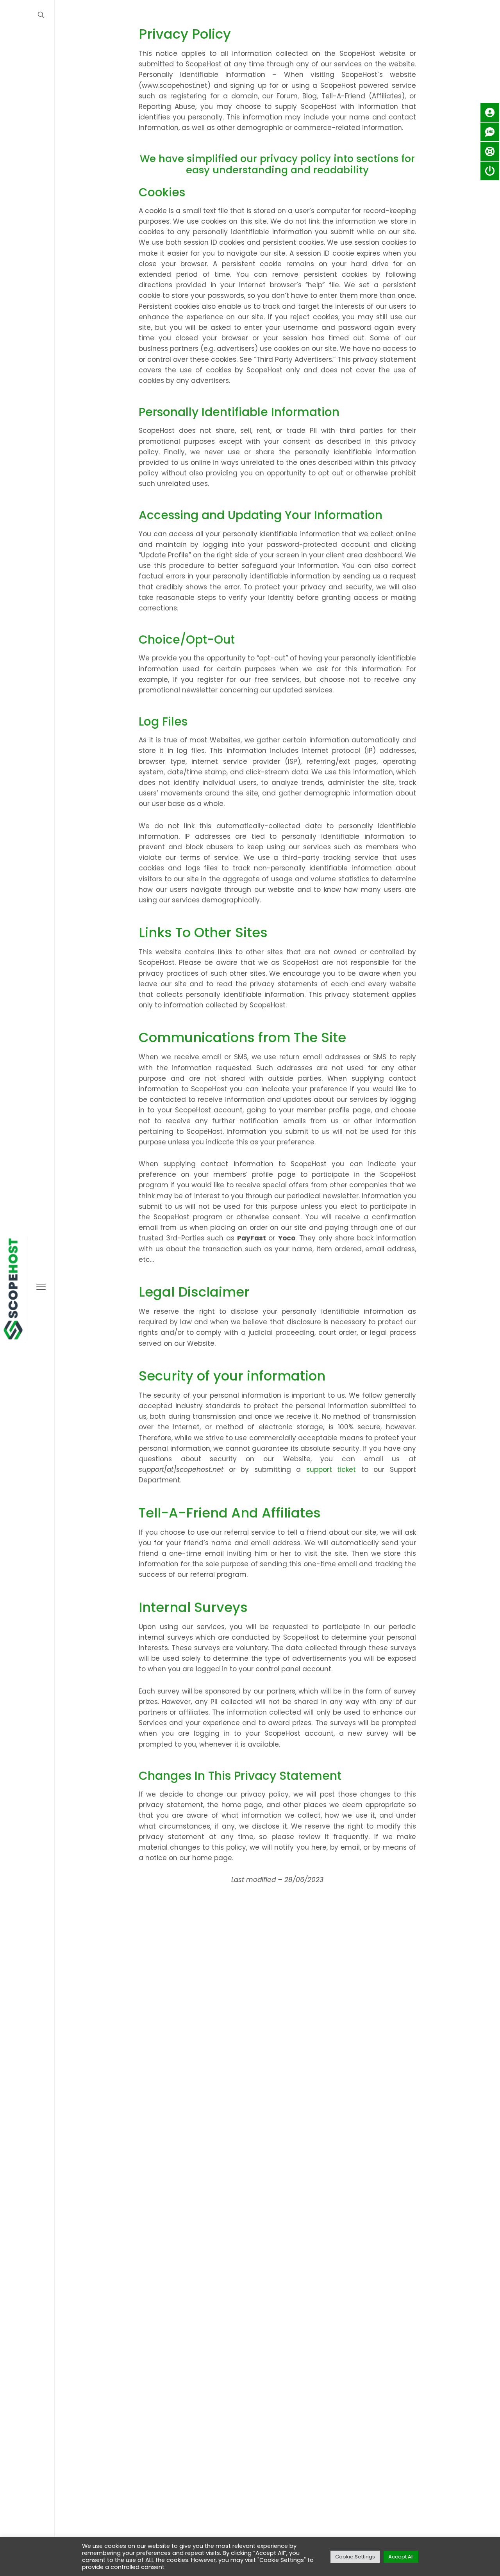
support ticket (331, 1469)
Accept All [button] (401, 2557)
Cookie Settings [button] (355, 2557)
